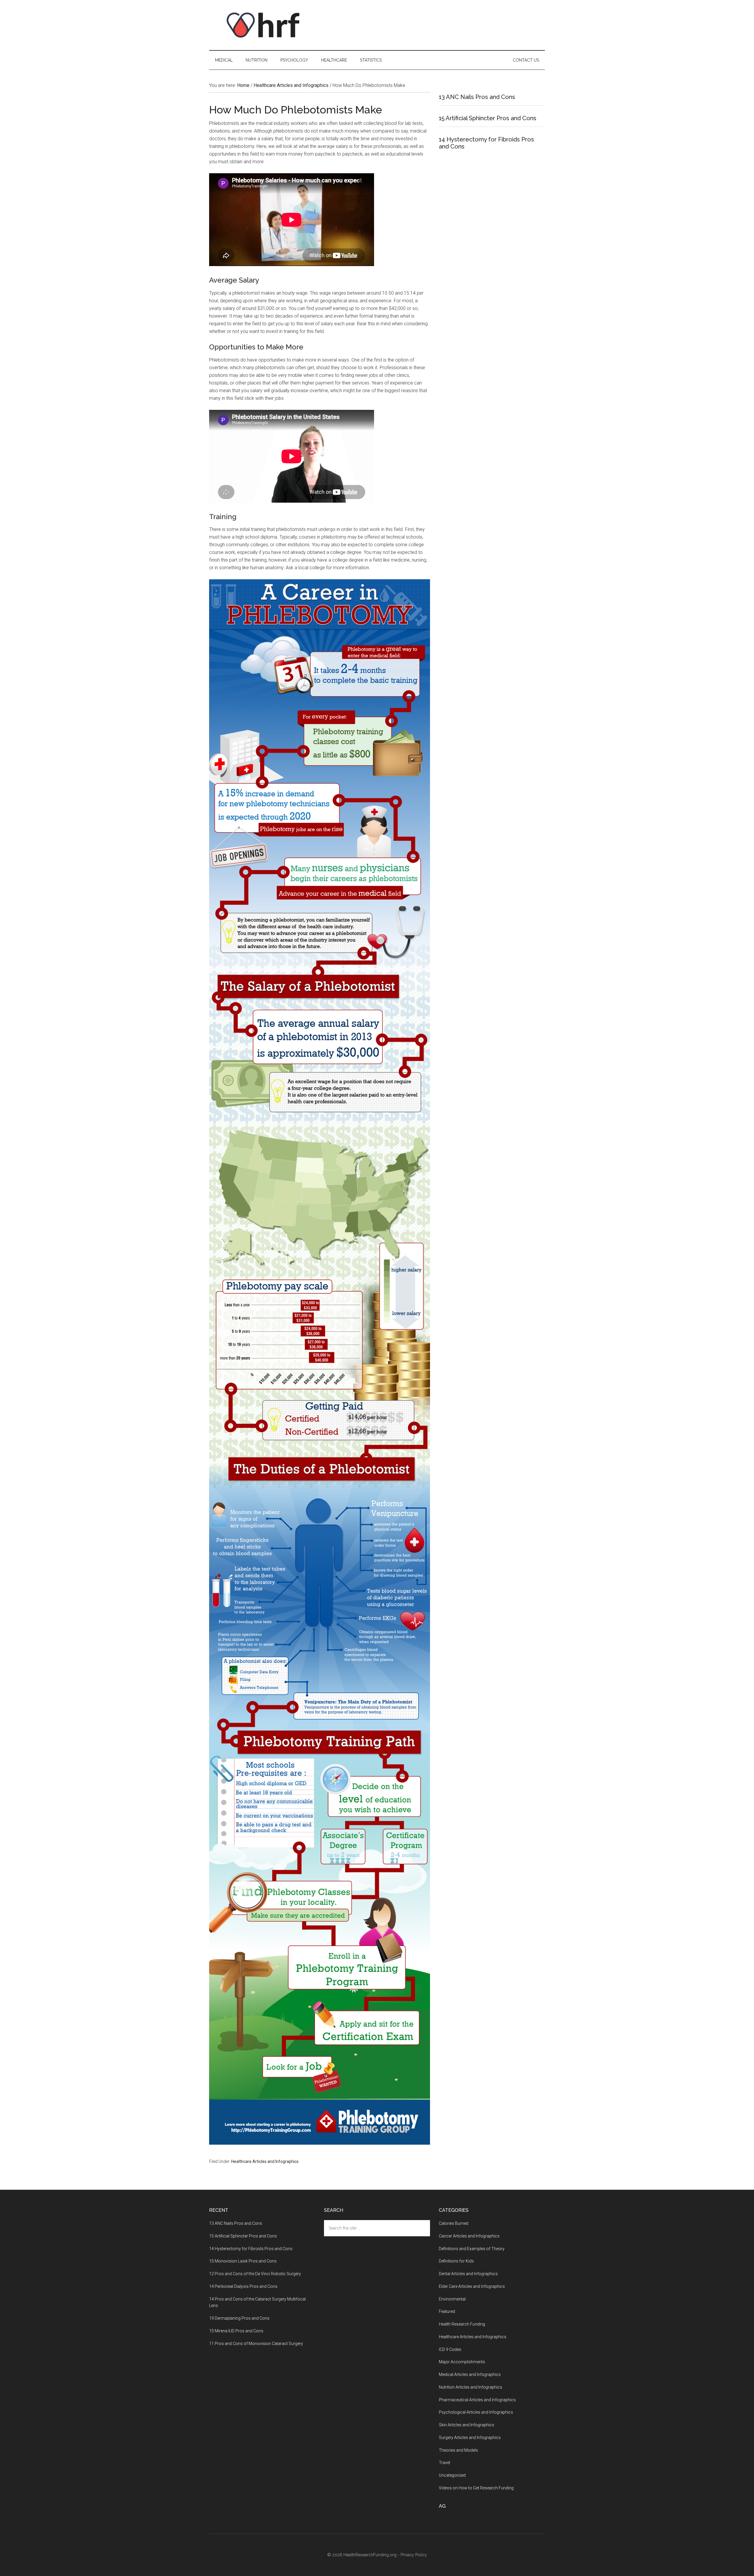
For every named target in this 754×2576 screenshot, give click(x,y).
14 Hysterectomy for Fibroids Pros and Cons (251, 2249)
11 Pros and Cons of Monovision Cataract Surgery (256, 2344)
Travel (444, 2463)
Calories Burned (454, 2223)
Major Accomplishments (462, 2362)
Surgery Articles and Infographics (470, 2438)
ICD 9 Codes (450, 2349)
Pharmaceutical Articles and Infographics (477, 2400)
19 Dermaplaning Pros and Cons (239, 2318)
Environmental (452, 2299)
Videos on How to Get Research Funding (476, 2488)
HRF (265, 25)
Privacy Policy (414, 2555)
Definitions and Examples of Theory (472, 2249)
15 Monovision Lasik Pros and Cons (243, 2261)
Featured (447, 2311)
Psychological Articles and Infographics (476, 2412)
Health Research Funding (462, 2324)
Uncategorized (452, 2475)
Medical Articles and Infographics (470, 2374)
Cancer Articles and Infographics (469, 2236)
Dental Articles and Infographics (468, 2274)
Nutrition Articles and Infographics (471, 2387)
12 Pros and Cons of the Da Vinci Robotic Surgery (255, 2274)
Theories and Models (458, 2450)
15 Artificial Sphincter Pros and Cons (488, 118)
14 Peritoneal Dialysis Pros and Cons (243, 2286)
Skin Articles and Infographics (467, 2425)
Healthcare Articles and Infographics (265, 2161)
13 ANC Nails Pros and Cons (477, 97)
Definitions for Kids (456, 2261)
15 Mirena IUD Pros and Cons (236, 2331)
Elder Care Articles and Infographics (472, 2286)
